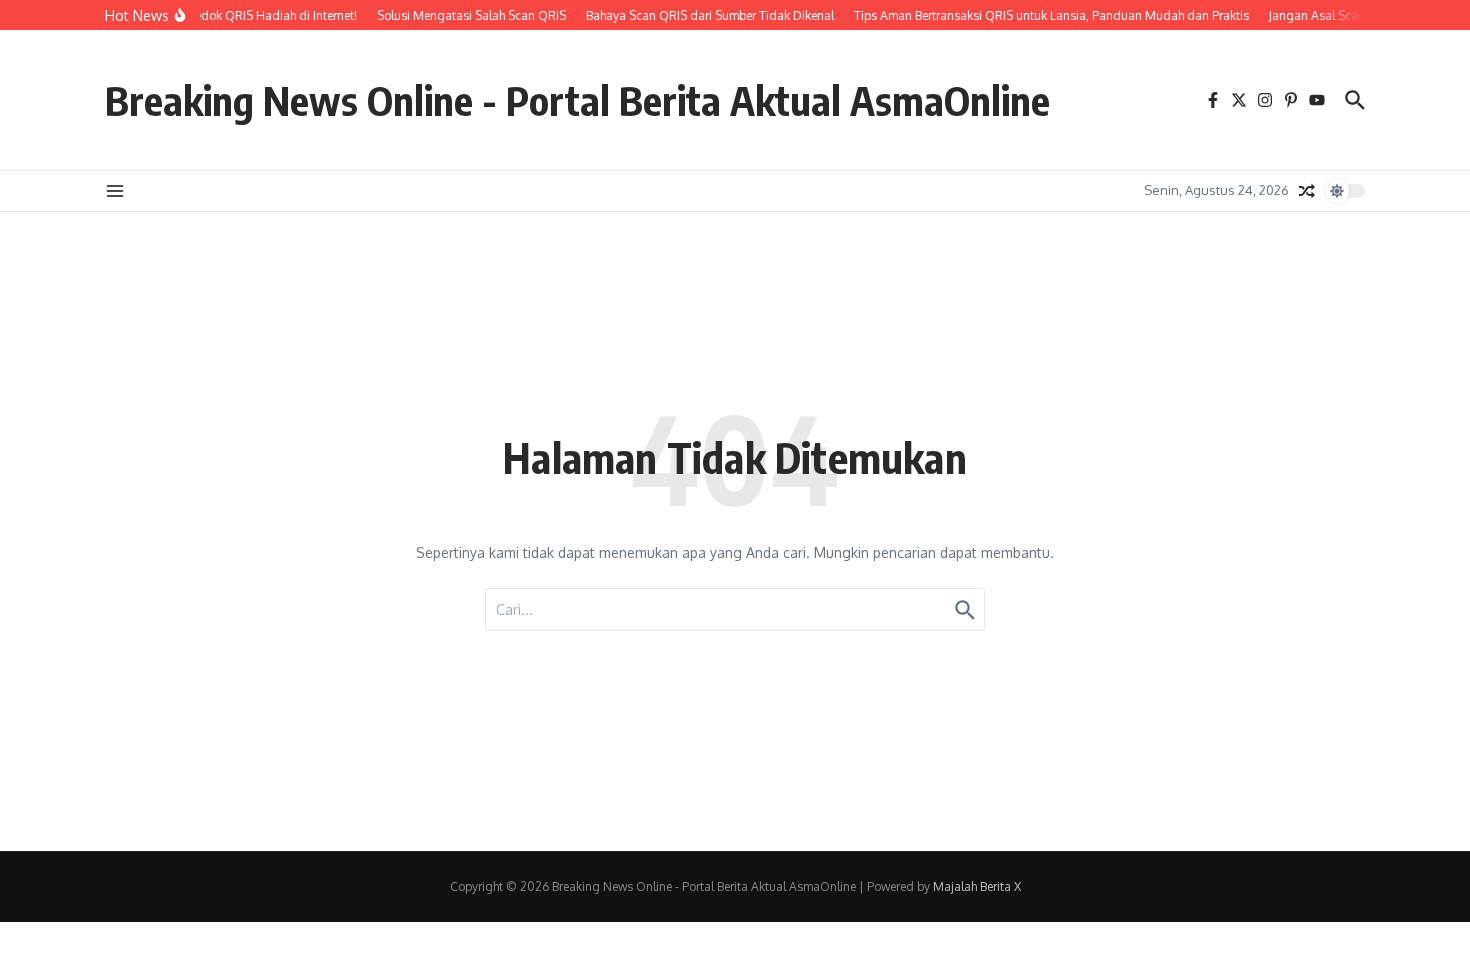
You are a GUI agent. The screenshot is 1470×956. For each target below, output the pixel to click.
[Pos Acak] (1307, 191)
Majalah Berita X (977, 886)
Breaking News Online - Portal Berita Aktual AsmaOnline (577, 100)
